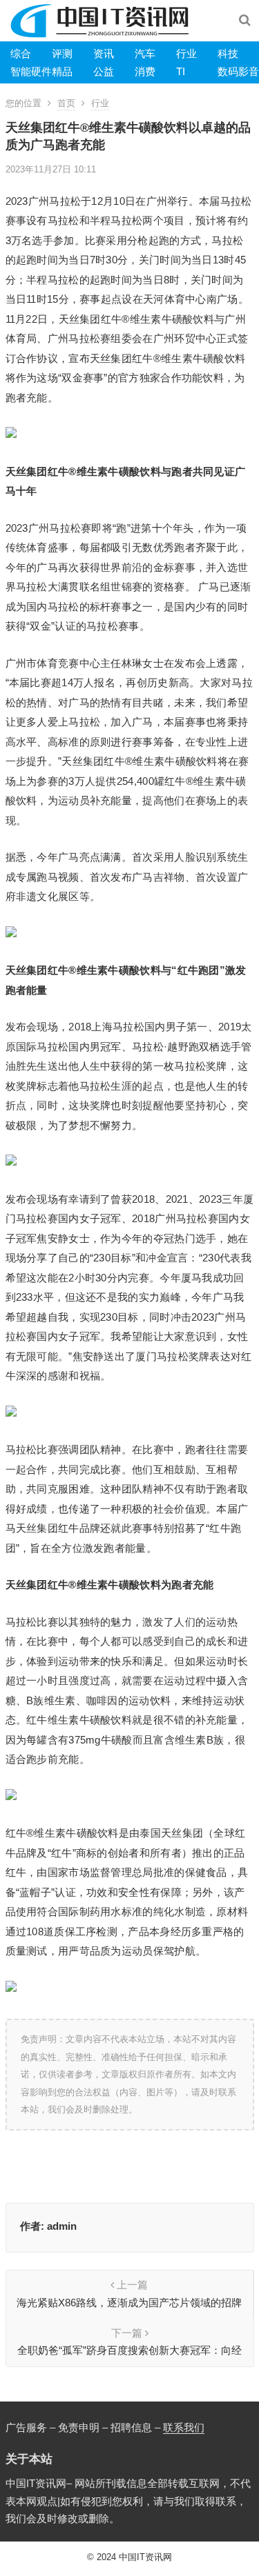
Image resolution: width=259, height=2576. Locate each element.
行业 (186, 53)
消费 (145, 71)
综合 (21, 53)
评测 (62, 53)
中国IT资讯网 (145, 2557)
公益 (104, 71)
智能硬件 (31, 71)
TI (181, 71)
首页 (66, 103)
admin (62, 2226)
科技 (228, 53)
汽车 (145, 53)
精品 (62, 71)
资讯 (104, 53)
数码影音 (238, 71)
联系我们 (184, 2427)
